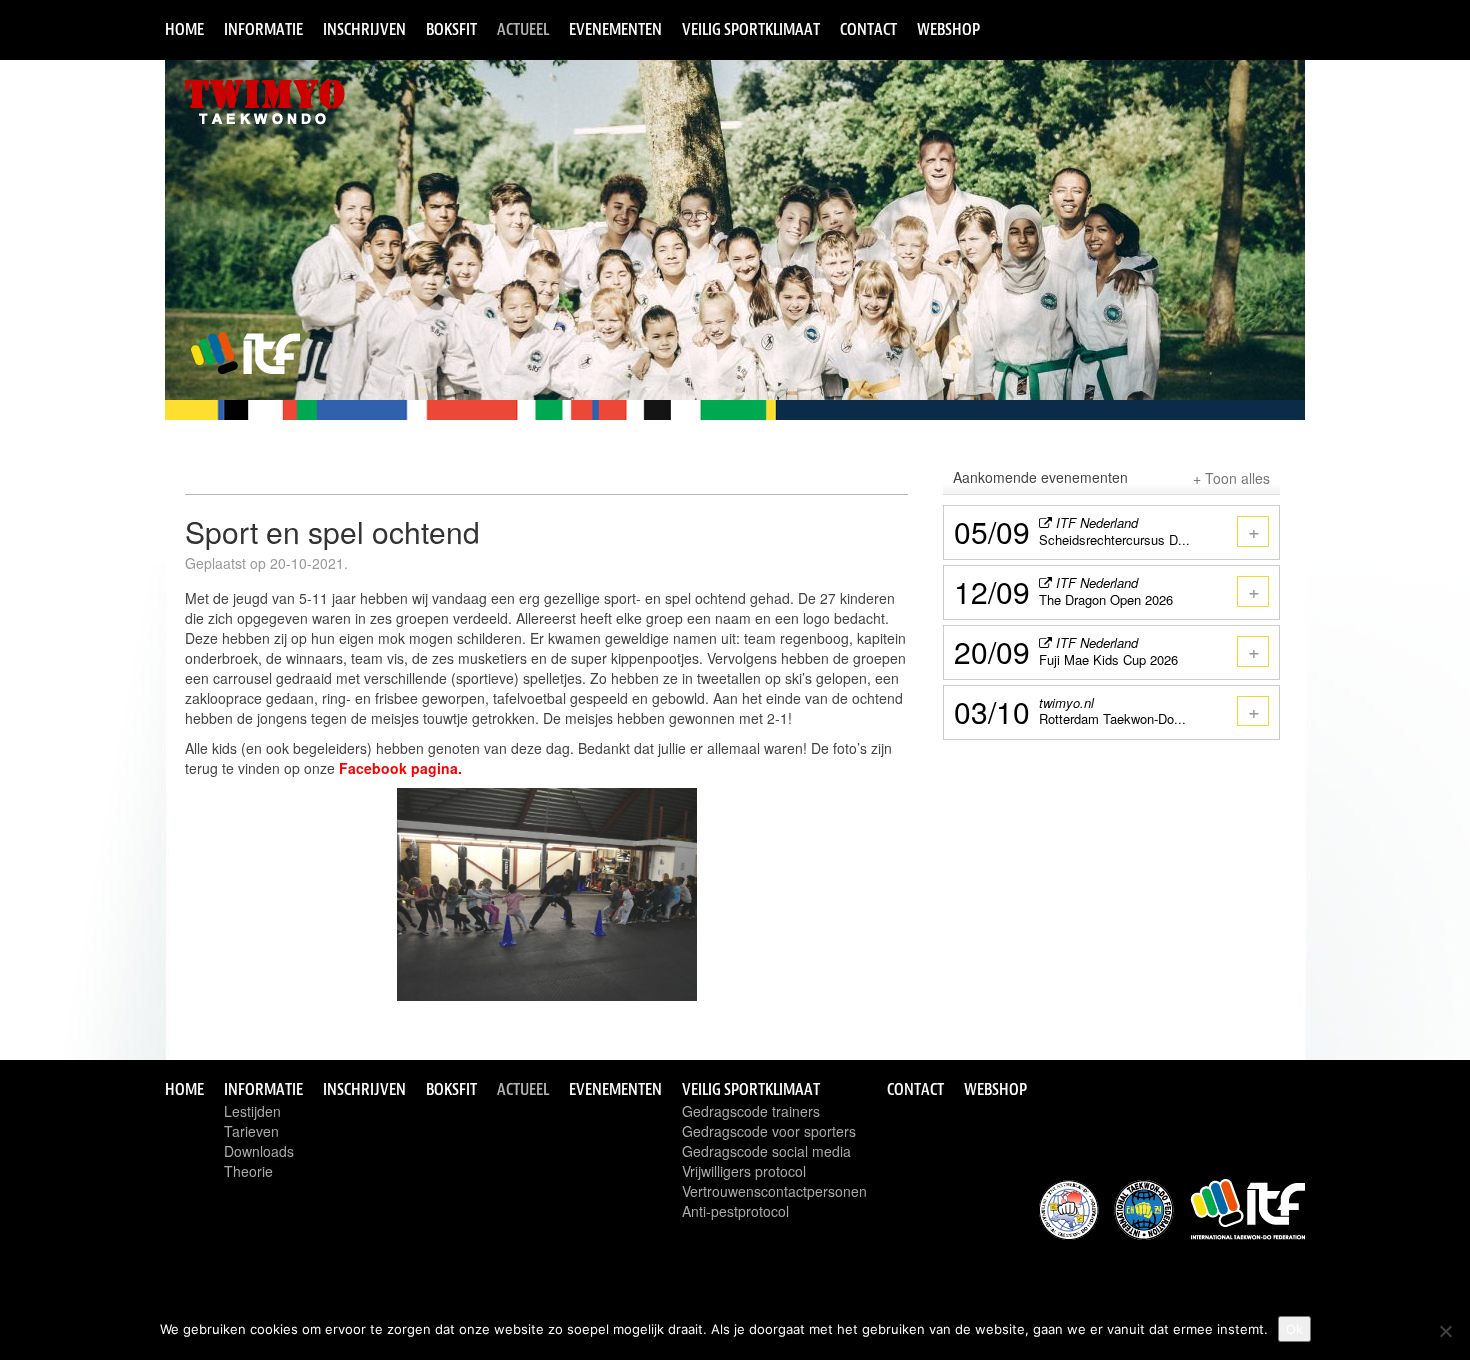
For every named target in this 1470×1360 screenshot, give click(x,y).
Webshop (948, 29)
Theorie (248, 1171)
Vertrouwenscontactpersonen (774, 1191)
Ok (1294, 1329)
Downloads (259, 1151)
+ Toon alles (1231, 478)
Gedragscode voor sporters (769, 1131)
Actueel (523, 29)
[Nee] (1445, 1331)
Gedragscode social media (766, 1151)
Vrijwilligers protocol (744, 1171)
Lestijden (252, 1111)
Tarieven (251, 1131)
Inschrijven (364, 29)
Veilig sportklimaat (751, 29)
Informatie (263, 29)
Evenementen (615, 29)
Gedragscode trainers (751, 1111)
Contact (868, 29)
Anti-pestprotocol (735, 1211)
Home (184, 29)
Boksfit (451, 29)
